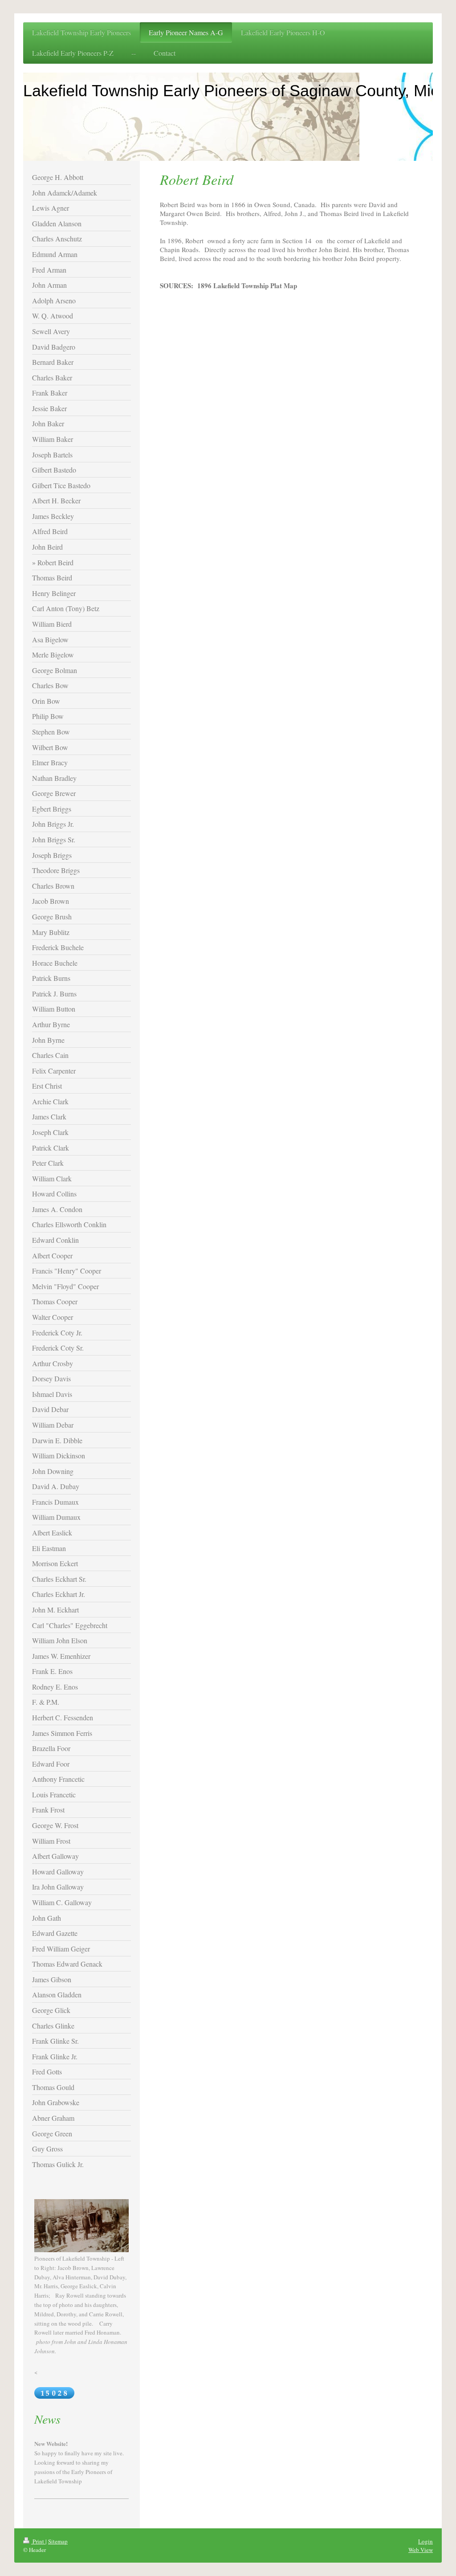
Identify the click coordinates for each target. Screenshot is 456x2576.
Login (425, 2541)
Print (38, 2541)
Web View (421, 2550)
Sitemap (58, 2541)
